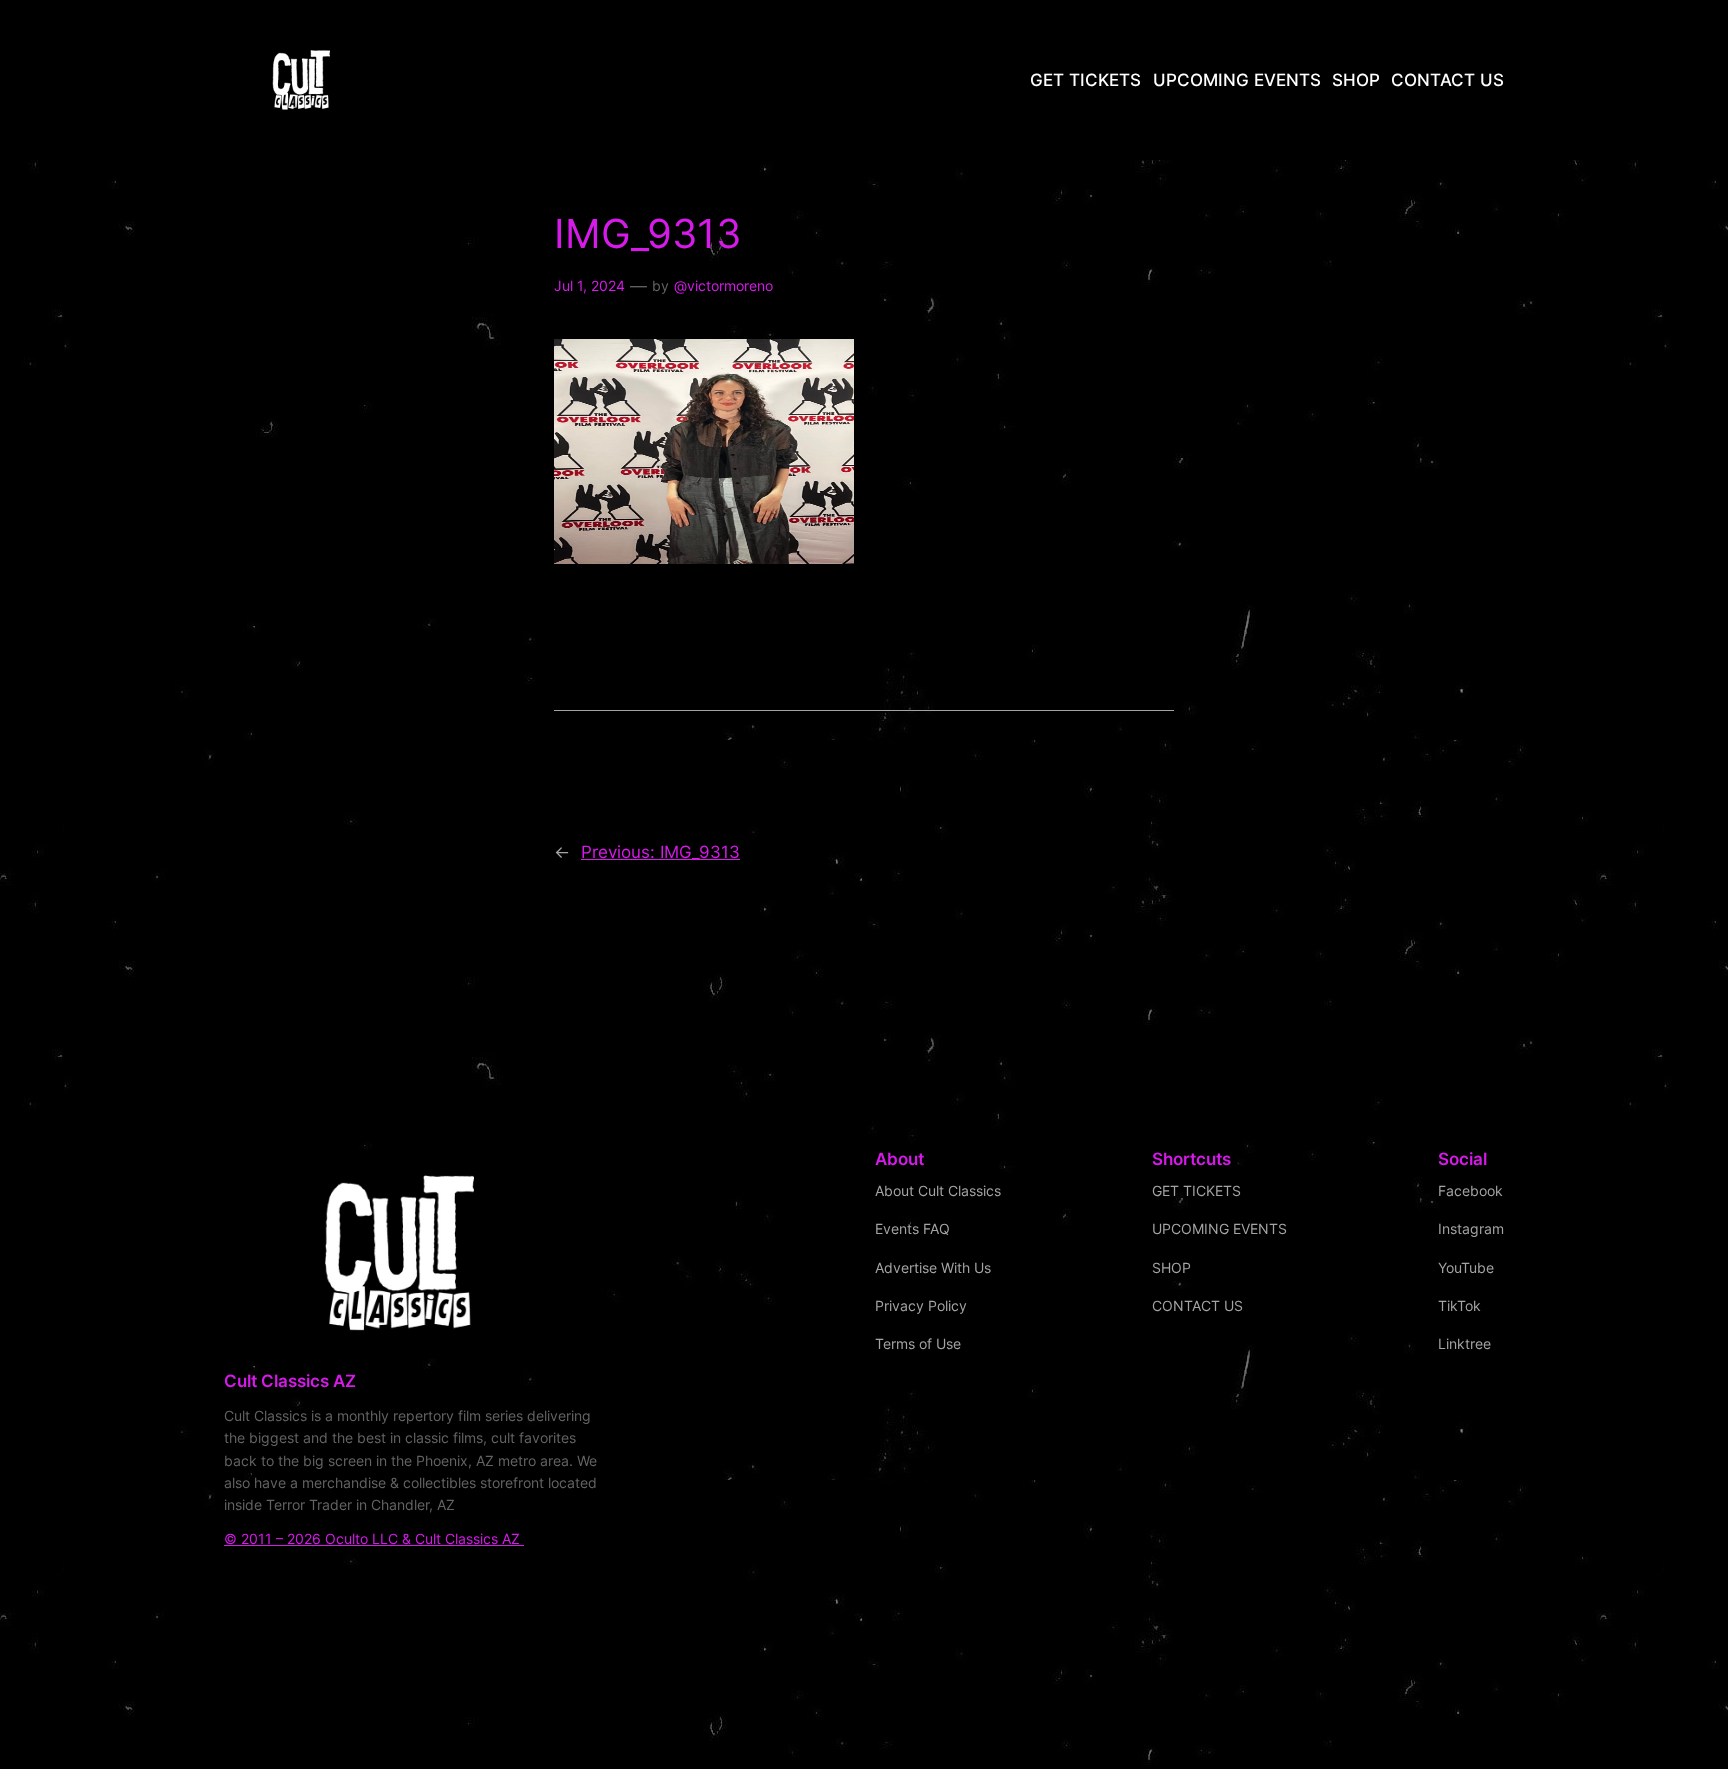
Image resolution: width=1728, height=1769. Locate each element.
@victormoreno (723, 285)
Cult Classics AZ (290, 1381)
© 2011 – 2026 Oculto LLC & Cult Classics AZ (374, 1538)
